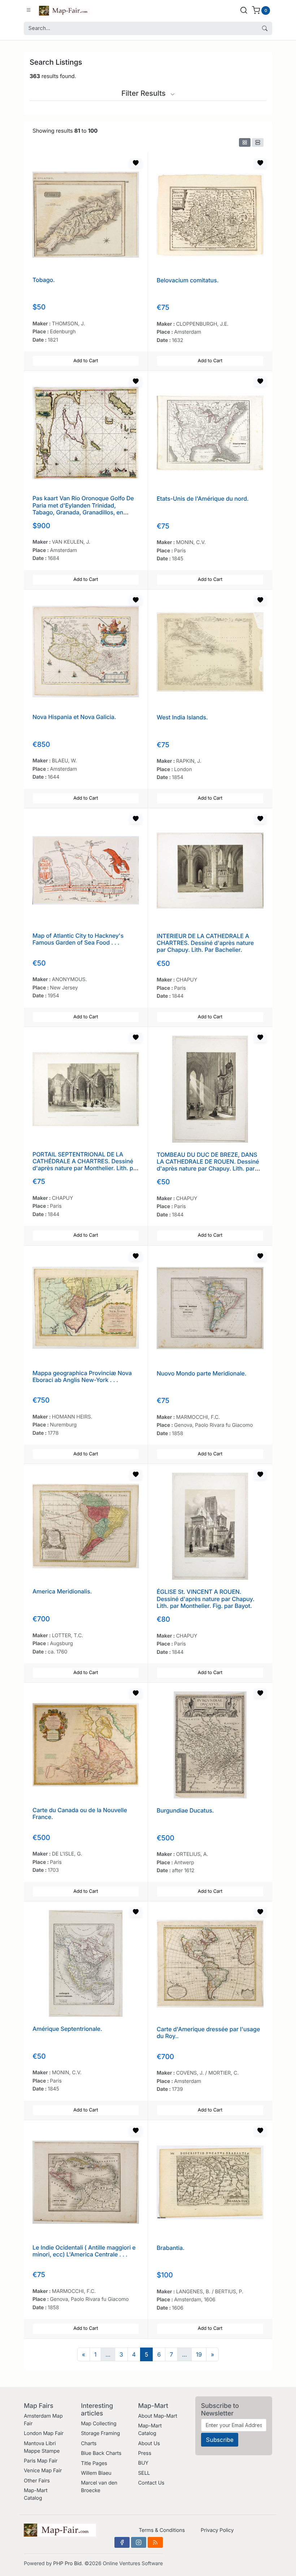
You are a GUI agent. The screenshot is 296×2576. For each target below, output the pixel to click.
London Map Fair (44, 2433)
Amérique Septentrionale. (67, 2029)
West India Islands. (182, 717)
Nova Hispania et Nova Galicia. (74, 717)
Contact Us (151, 2483)
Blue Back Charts (101, 2453)
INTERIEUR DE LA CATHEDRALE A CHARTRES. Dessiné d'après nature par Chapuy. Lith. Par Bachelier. (205, 943)
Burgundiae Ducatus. (185, 1810)
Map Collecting (99, 2424)
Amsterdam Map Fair (43, 2420)
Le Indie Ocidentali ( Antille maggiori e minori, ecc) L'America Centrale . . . (84, 2251)
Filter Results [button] (144, 93)
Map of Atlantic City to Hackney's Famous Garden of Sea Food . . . (78, 939)
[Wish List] (136, 163)
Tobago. (44, 280)
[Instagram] (139, 2542)
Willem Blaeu (96, 2473)
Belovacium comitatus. (188, 280)
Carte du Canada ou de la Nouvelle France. (80, 1813)
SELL (144, 2473)
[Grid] (245, 142)
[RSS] (155, 2542)
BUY (143, 2463)
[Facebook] (122, 2542)
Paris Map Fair (41, 2461)
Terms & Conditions (162, 2530)
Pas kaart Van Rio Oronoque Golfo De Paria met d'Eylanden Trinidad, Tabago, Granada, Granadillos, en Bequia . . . (83, 509)
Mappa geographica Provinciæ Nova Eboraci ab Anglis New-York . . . (82, 1376)
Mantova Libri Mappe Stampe (42, 2447)
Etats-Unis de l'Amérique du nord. (203, 498)
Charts (89, 2444)
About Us (149, 2444)
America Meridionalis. (62, 1591)
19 (199, 2354)
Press (145, 2453)
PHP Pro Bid (67, 2564)
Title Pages (94, 2463)
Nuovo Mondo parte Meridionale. (202, 1373)
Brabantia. (171, 2248)
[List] (258, 142)
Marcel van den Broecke (99, 2487)
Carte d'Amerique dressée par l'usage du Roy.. (208, 2032)
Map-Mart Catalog (36, 2494)
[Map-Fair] (66, 10)
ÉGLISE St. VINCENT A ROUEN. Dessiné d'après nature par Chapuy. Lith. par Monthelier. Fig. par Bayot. (206, 1599)
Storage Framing (100, 2433)
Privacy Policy (217, 2530)
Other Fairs (37, 2481)
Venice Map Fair (43, 2471)
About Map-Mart (157, 2416)
